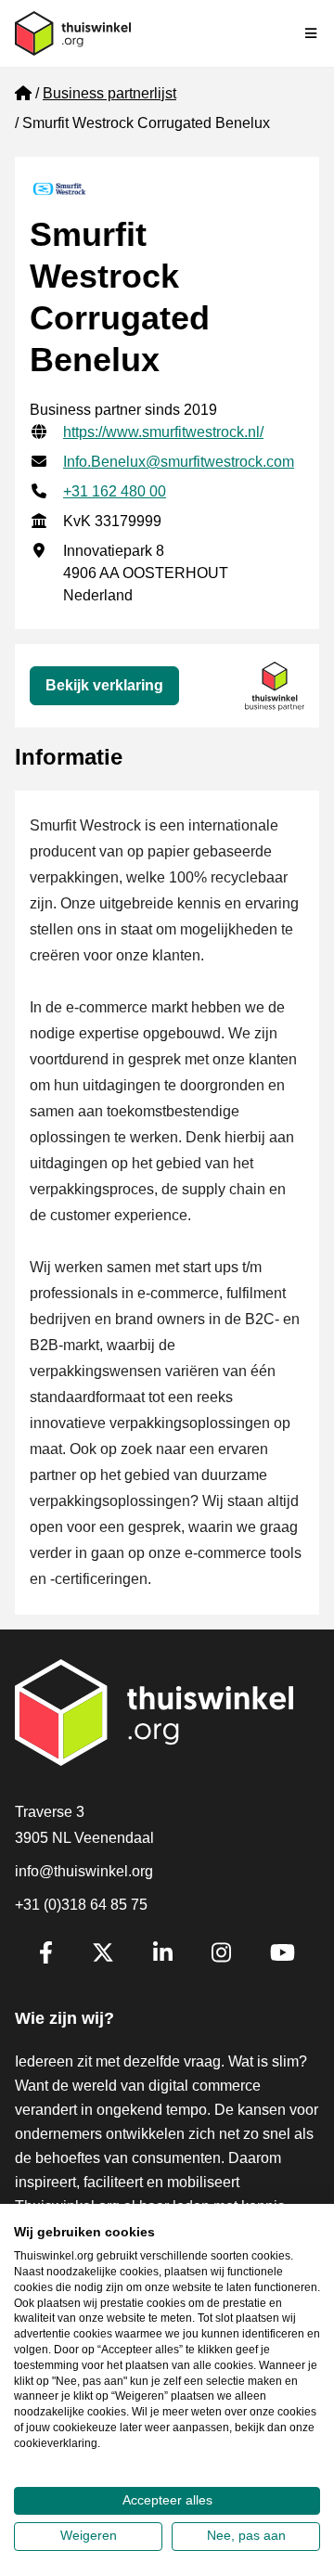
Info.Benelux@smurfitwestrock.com (179, 462)
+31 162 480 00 (115, 491)
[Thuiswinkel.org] (73, 33)
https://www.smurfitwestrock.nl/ (163, 432)
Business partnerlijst (109, 93)
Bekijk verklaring (104, 685)
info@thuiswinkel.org (84, 1871)
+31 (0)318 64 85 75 (81, 1905)
